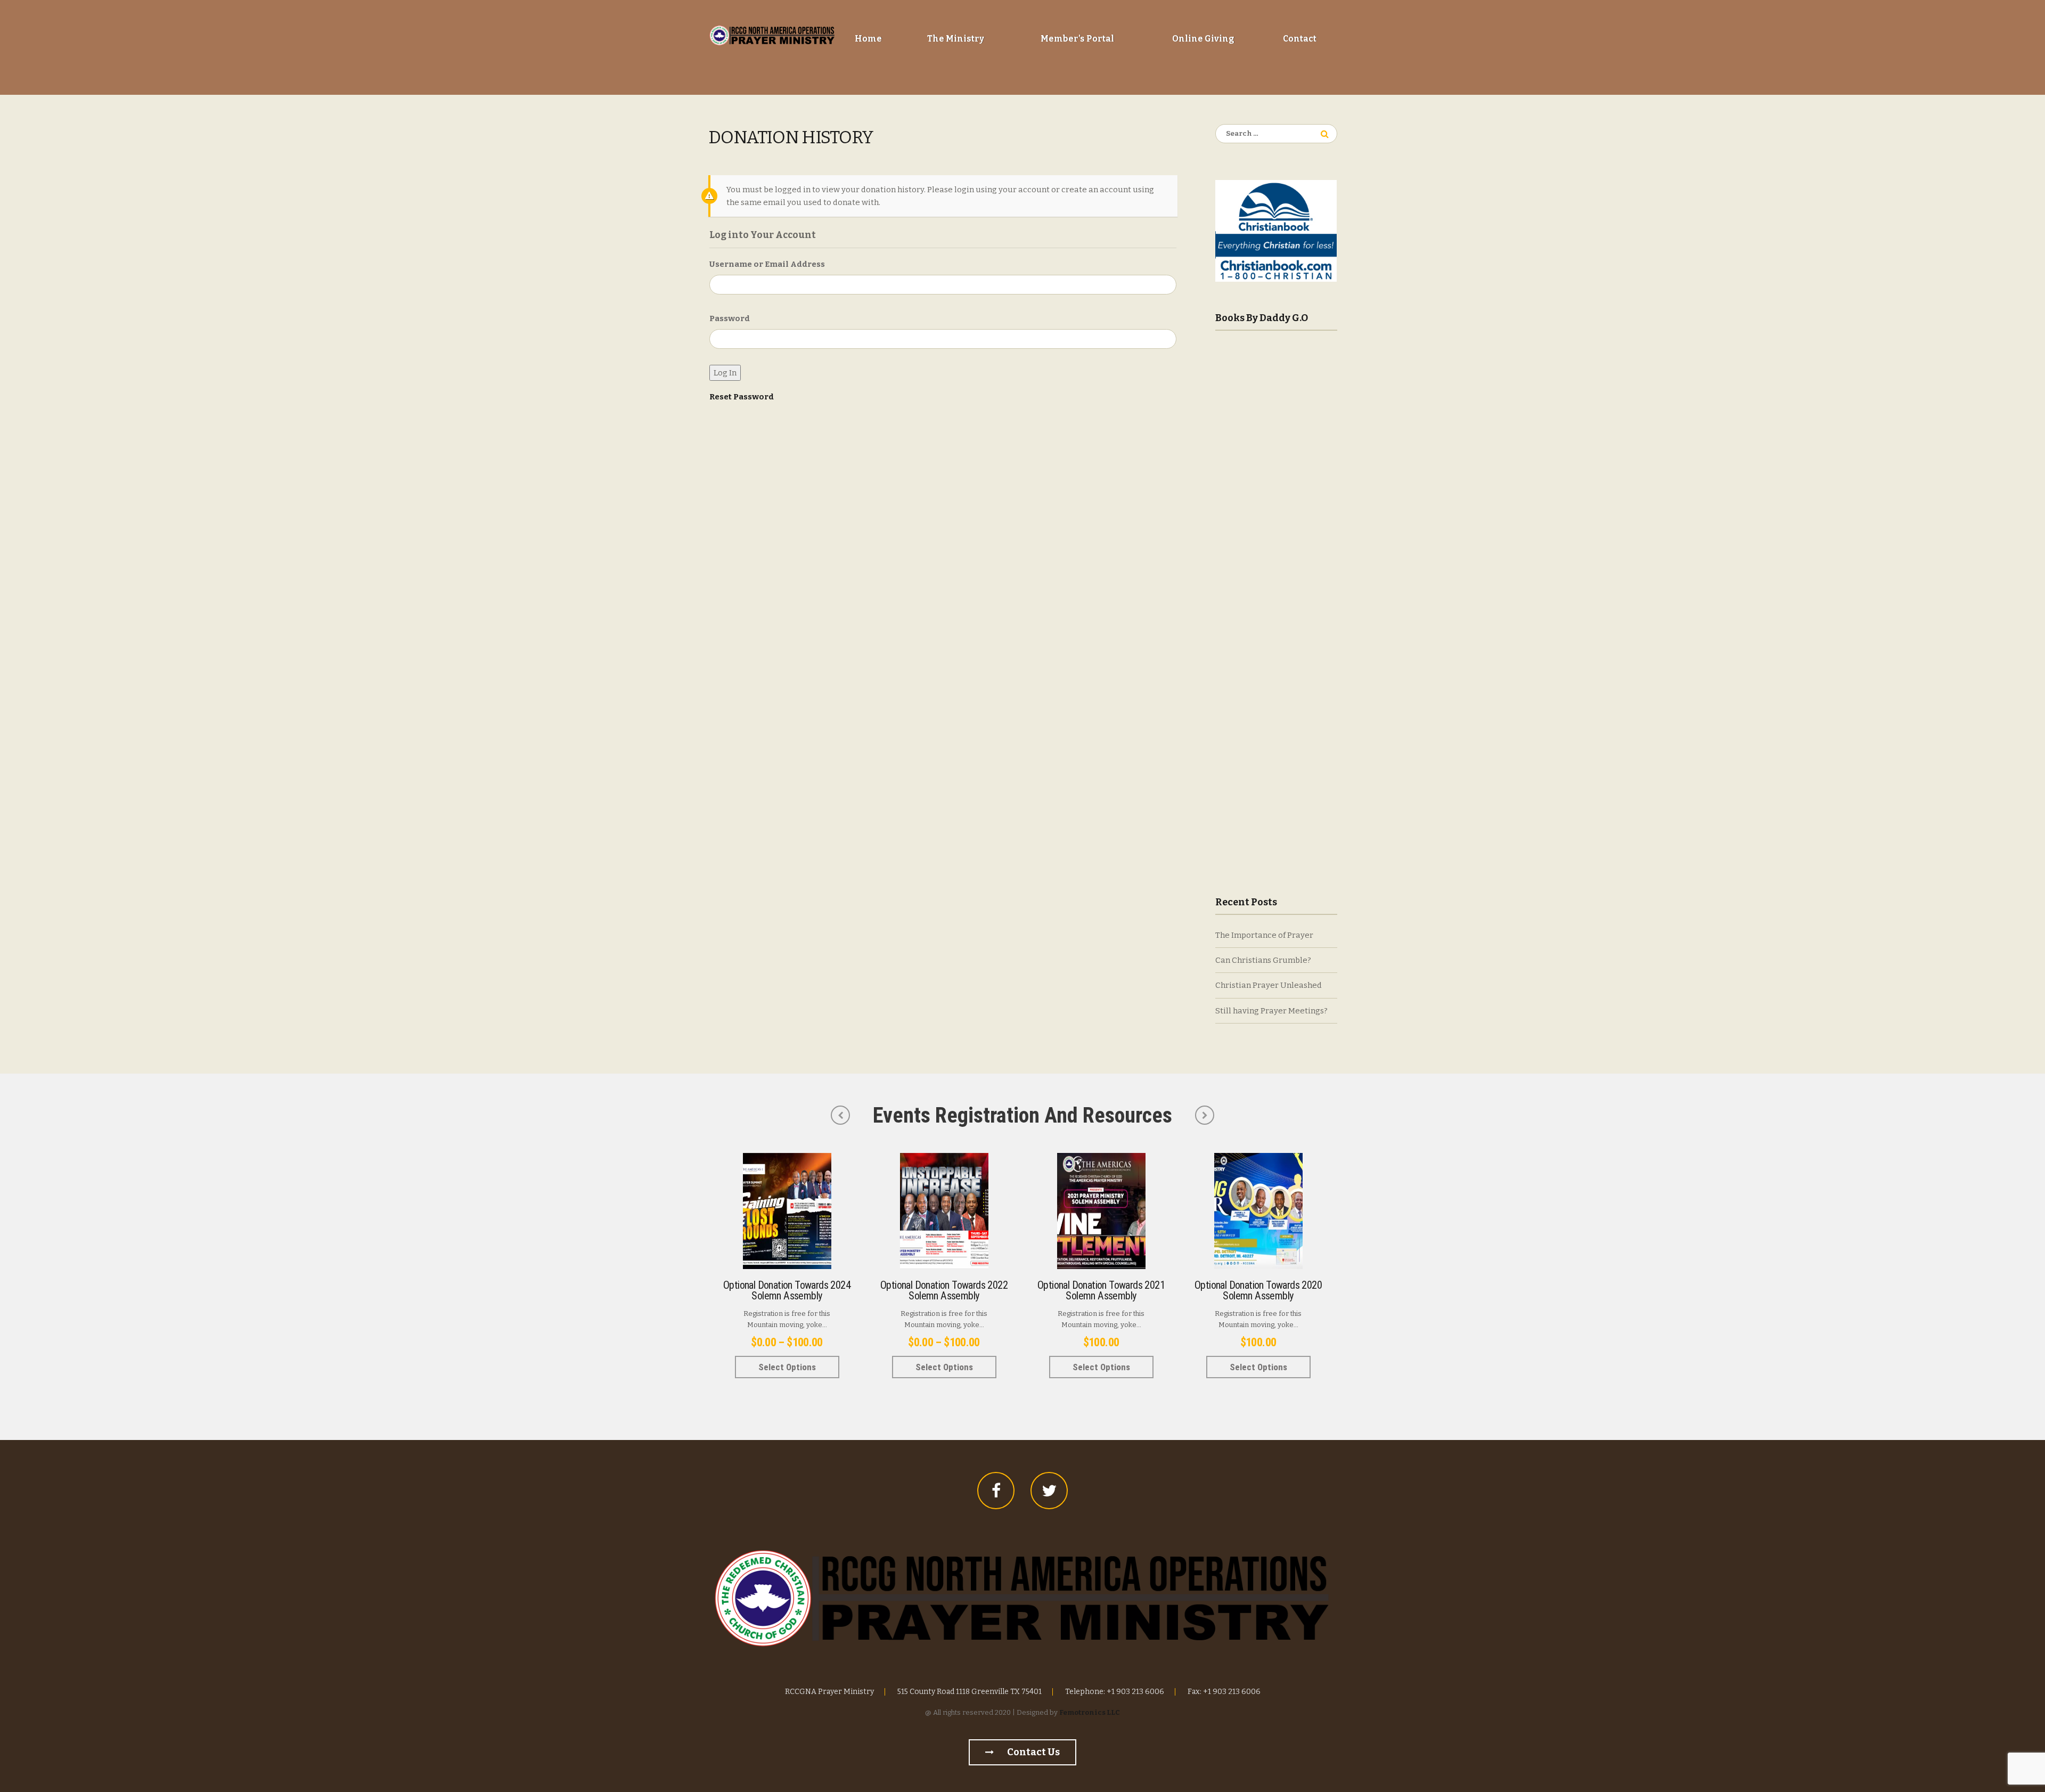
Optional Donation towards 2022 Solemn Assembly (944, 1290)
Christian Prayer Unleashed (1269, 985)
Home (868, 39)
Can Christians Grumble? (1263, 960)
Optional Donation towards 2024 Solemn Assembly (787, 1290)
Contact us (1033, 1752)
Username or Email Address (767, 264)
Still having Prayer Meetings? (1271, 1011)
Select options (787, 1367)
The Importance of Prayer (1264, 935)
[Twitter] (1049, 1491)
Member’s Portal (1077, 39)
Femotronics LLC (1090, 1712)
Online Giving (1203, 39)
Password (730, 318)
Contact (1300, 39)
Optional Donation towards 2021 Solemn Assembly (1101, 1290)
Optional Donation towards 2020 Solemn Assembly (1258, 1290)
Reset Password (742, 397)
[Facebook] (996, 1491)
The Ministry (956, 39)
